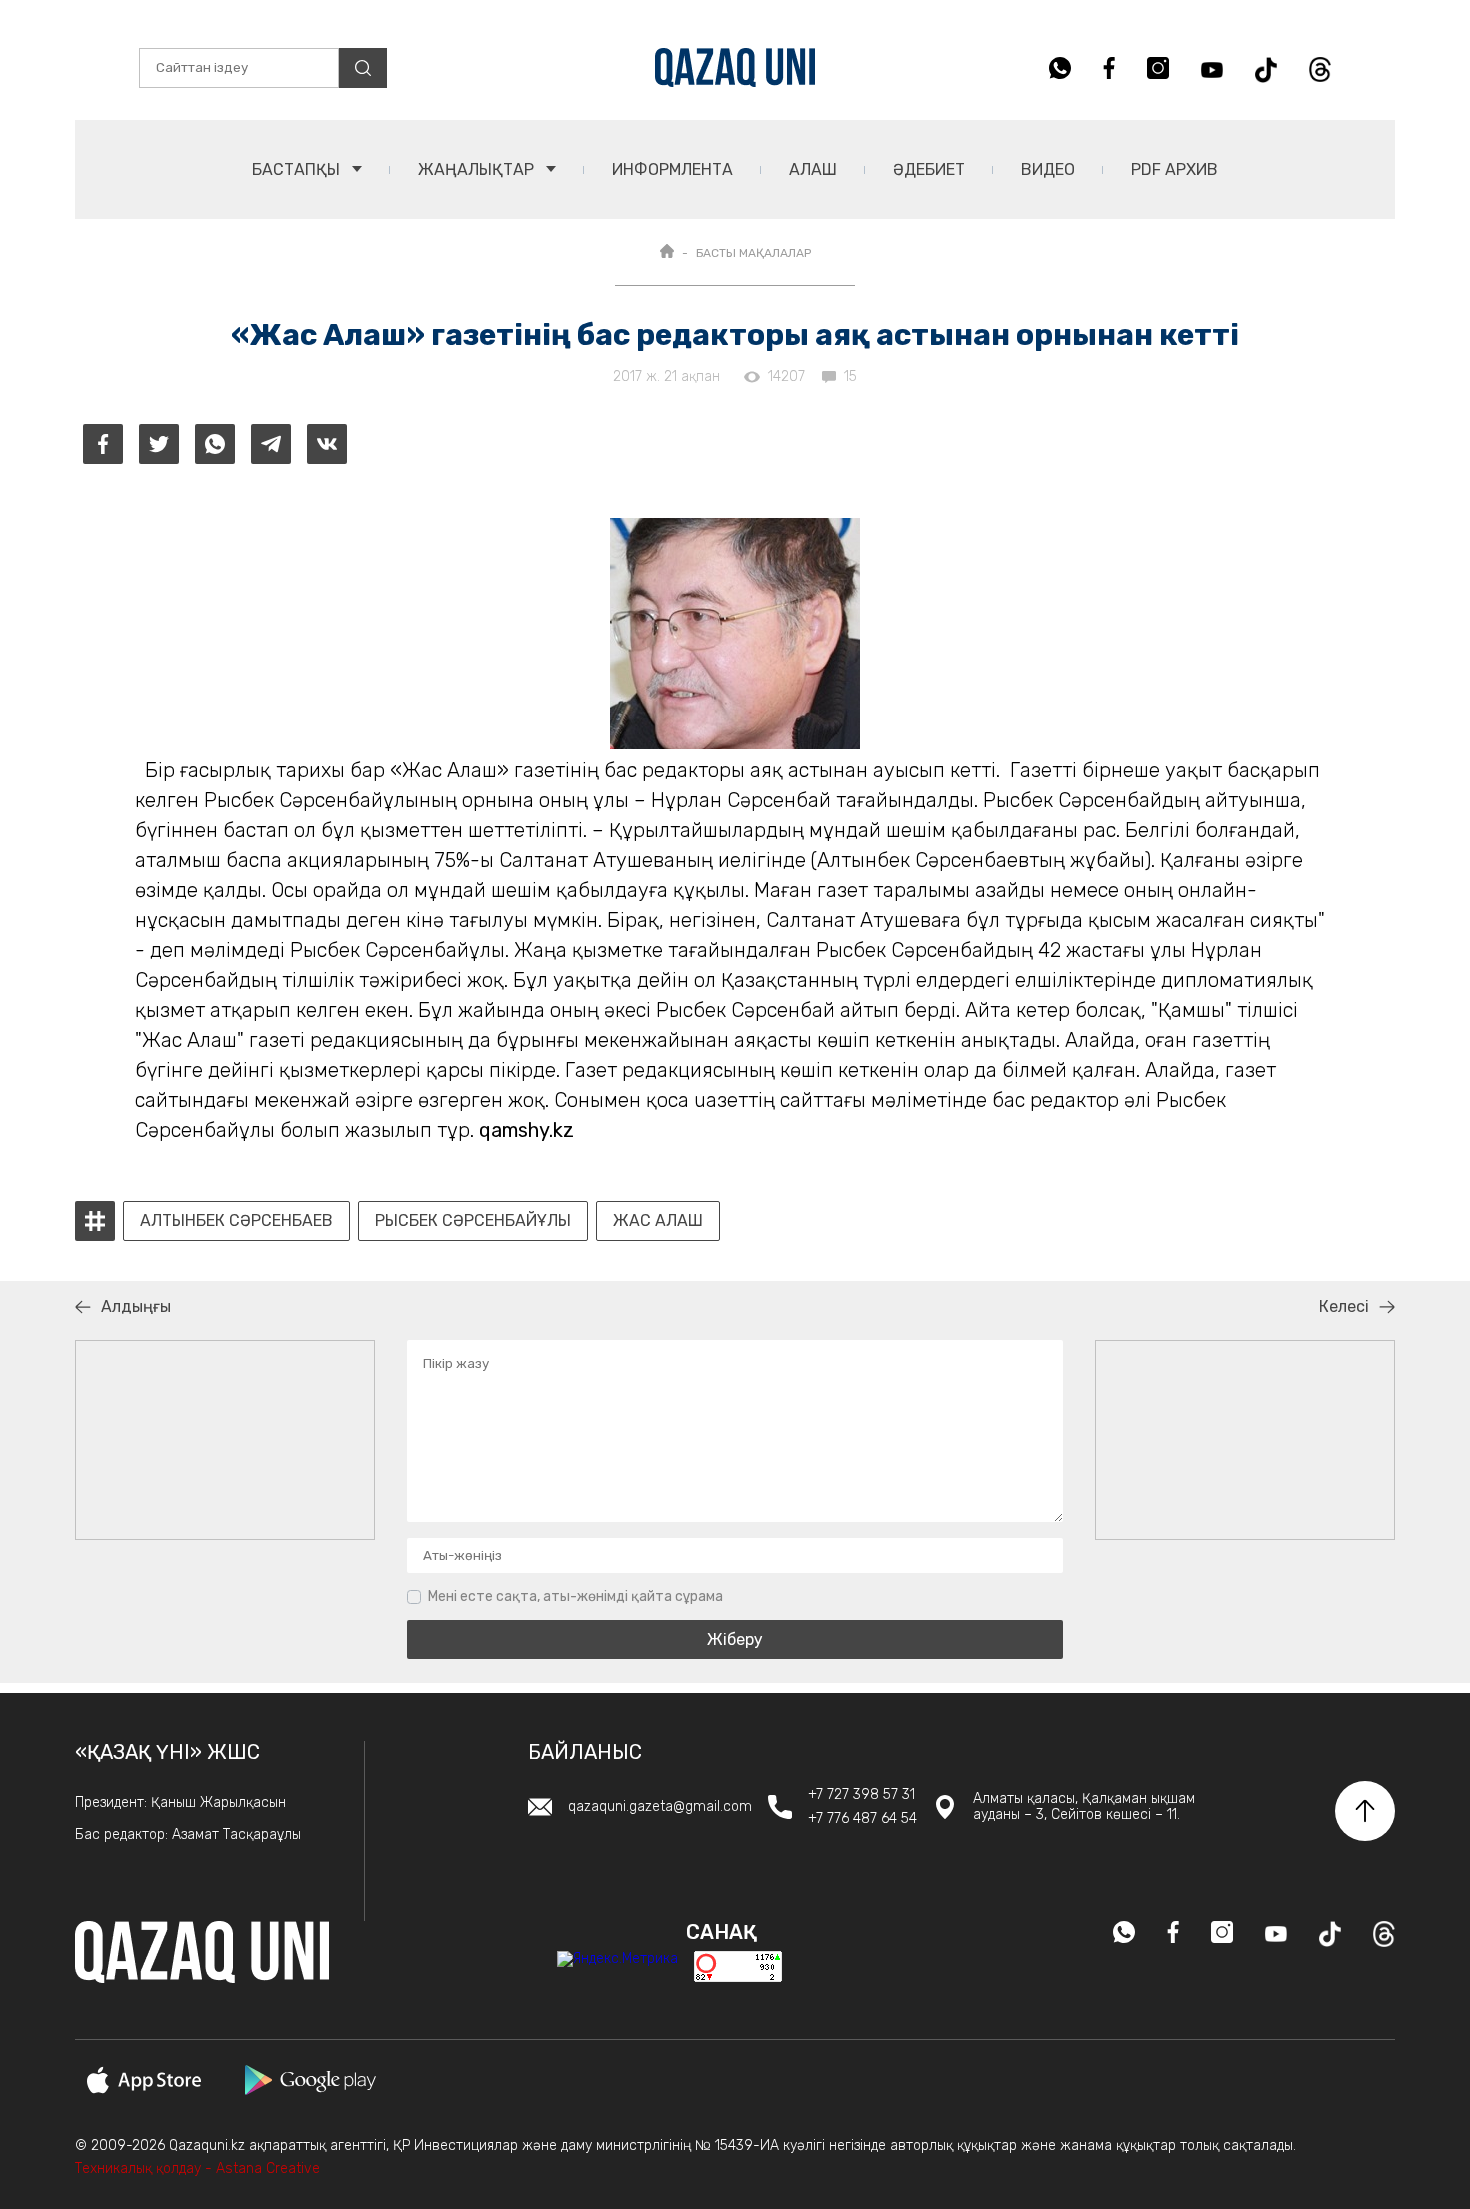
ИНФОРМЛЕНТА (672, 169)
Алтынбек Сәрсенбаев (236, 1221)
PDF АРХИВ (1174, 169)
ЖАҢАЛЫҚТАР (478, 169)
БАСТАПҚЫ (298, 169)
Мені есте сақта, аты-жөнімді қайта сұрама (575, 1596)
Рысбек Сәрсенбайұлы (473, 1221)
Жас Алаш (658, 1221)
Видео (1048, 169)
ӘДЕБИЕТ (929, 169)
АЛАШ (813, 169)
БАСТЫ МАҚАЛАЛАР (753, 253)
